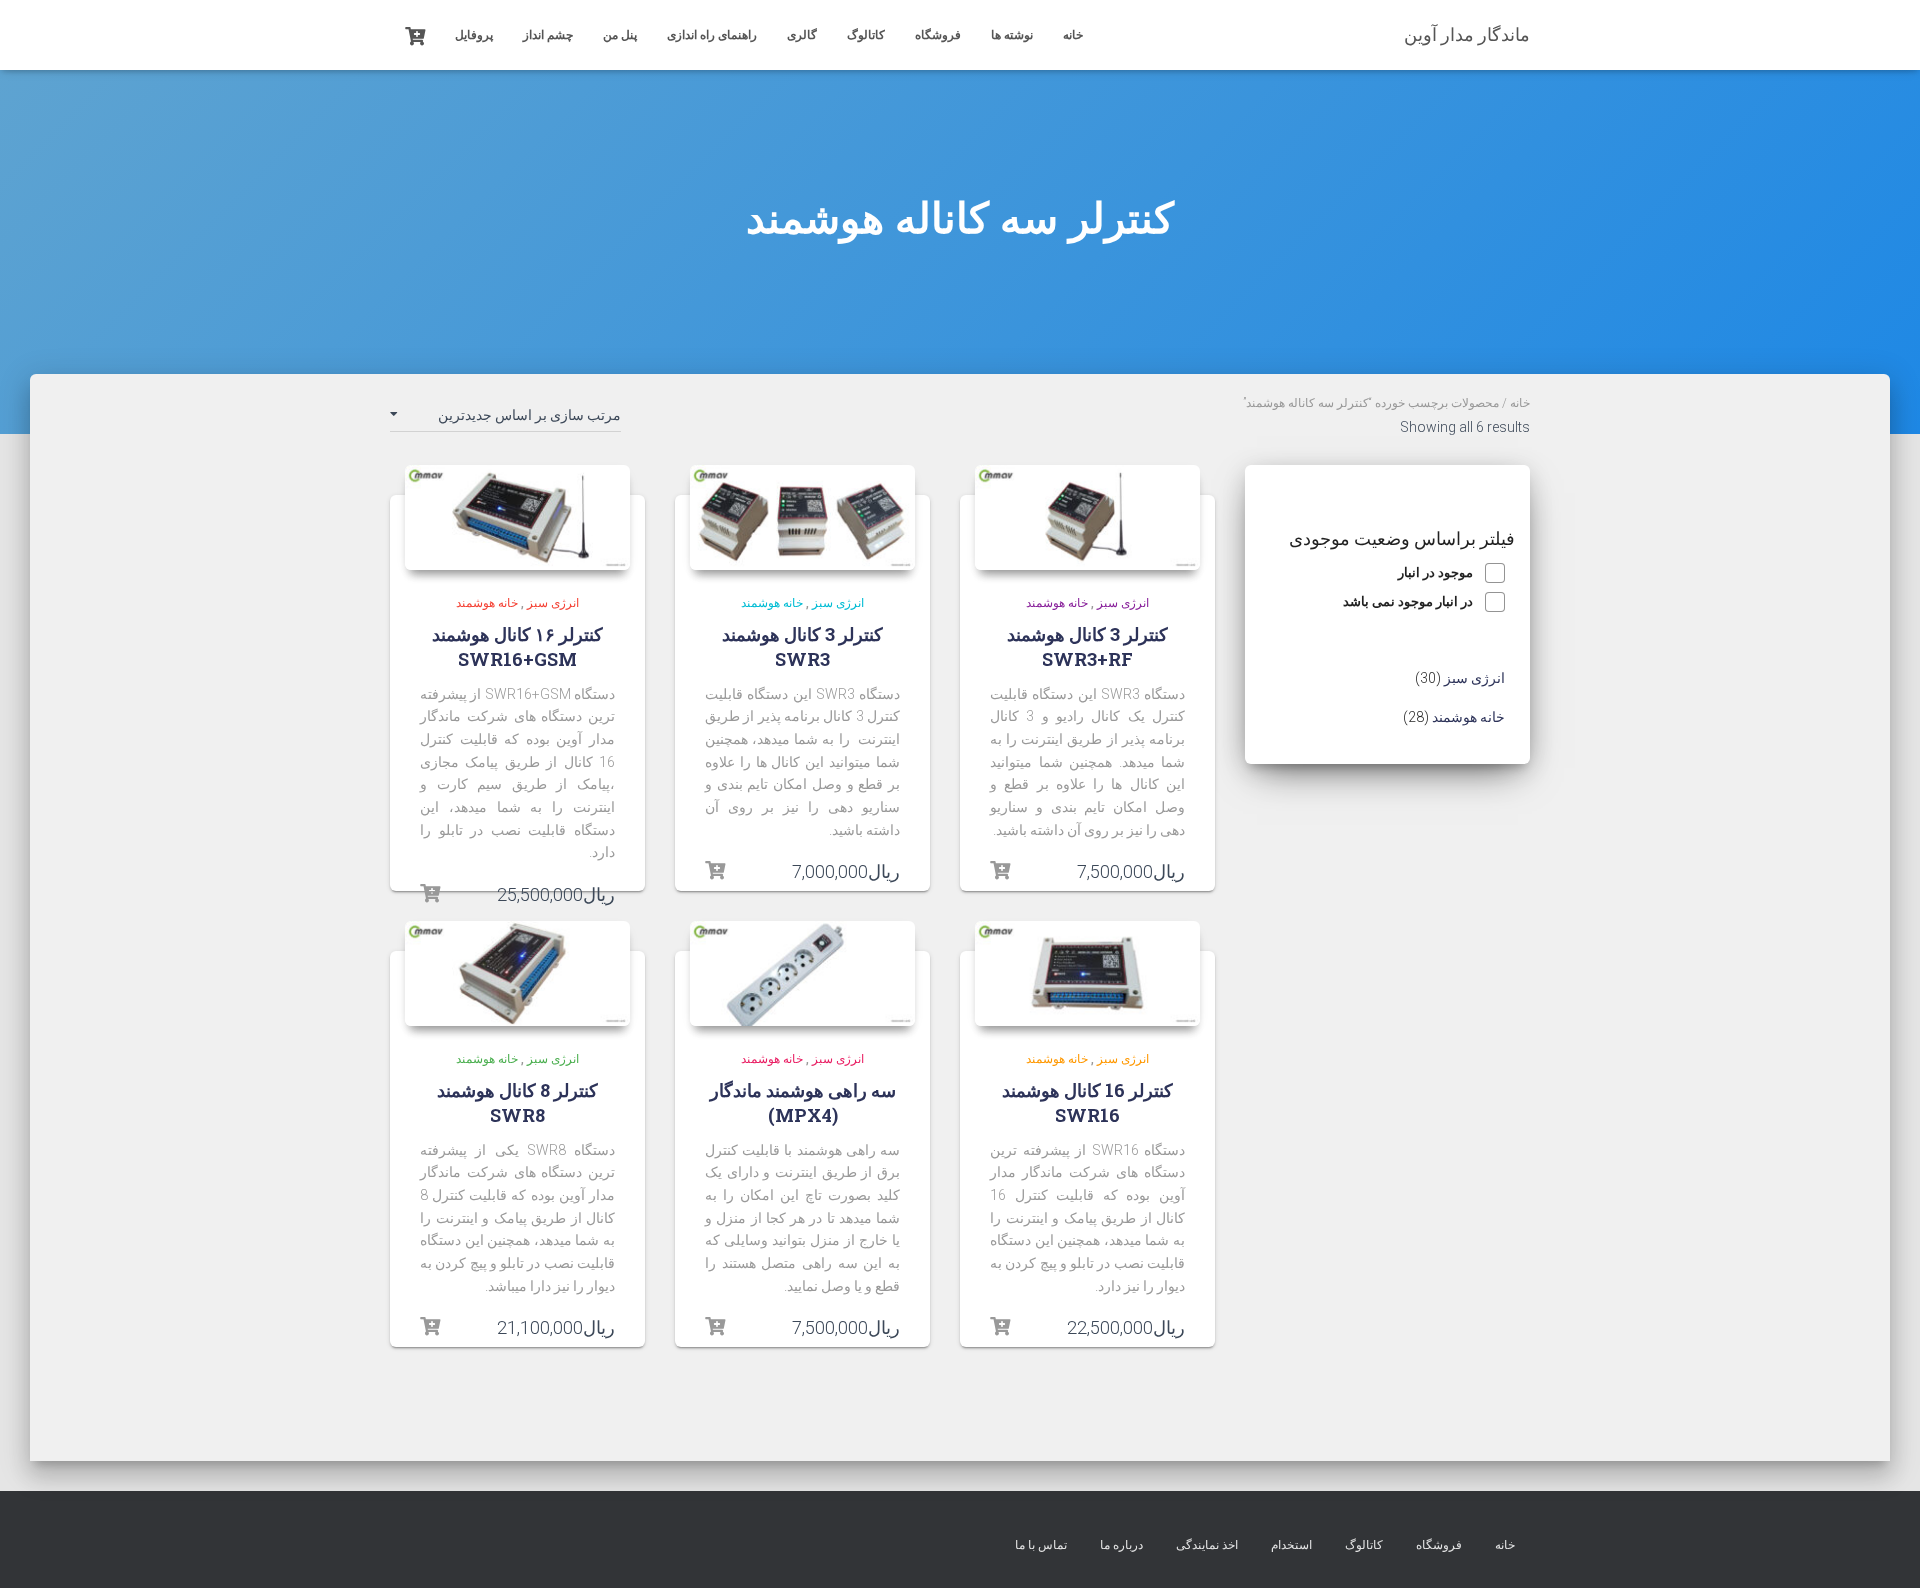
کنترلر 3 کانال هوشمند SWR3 (802, 646)
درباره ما (1121, 1545)
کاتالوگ (866, 35)
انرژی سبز (1123, 603)
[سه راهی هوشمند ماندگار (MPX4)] (802, 974)
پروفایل (474, 35)
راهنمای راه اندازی (712, 35)
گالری (802, 35)
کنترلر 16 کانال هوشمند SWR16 (1087, 1102)
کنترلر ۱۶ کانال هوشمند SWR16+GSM (517, 646)
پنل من (620, 35)
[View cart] (415, 34)
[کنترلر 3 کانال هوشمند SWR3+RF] (1087, 518)
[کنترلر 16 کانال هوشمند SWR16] (1087, 974)
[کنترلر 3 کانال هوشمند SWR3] (802, 518)
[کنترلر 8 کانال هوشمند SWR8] (517, 974)
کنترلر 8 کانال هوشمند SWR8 (517, 1102)
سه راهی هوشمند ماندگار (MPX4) (803, 1102)
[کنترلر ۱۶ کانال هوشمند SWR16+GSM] (517, 518)
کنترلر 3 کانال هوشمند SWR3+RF (1087, 646)
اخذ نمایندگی (1207, 1545)
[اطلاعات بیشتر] (1000, 871)
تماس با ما (1041, 1545)
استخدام (1291, 1545)
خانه (1073, 35)
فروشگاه (938, 35)
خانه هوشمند (1057, 603)
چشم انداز (548, 35)
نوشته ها (1012, 35)
